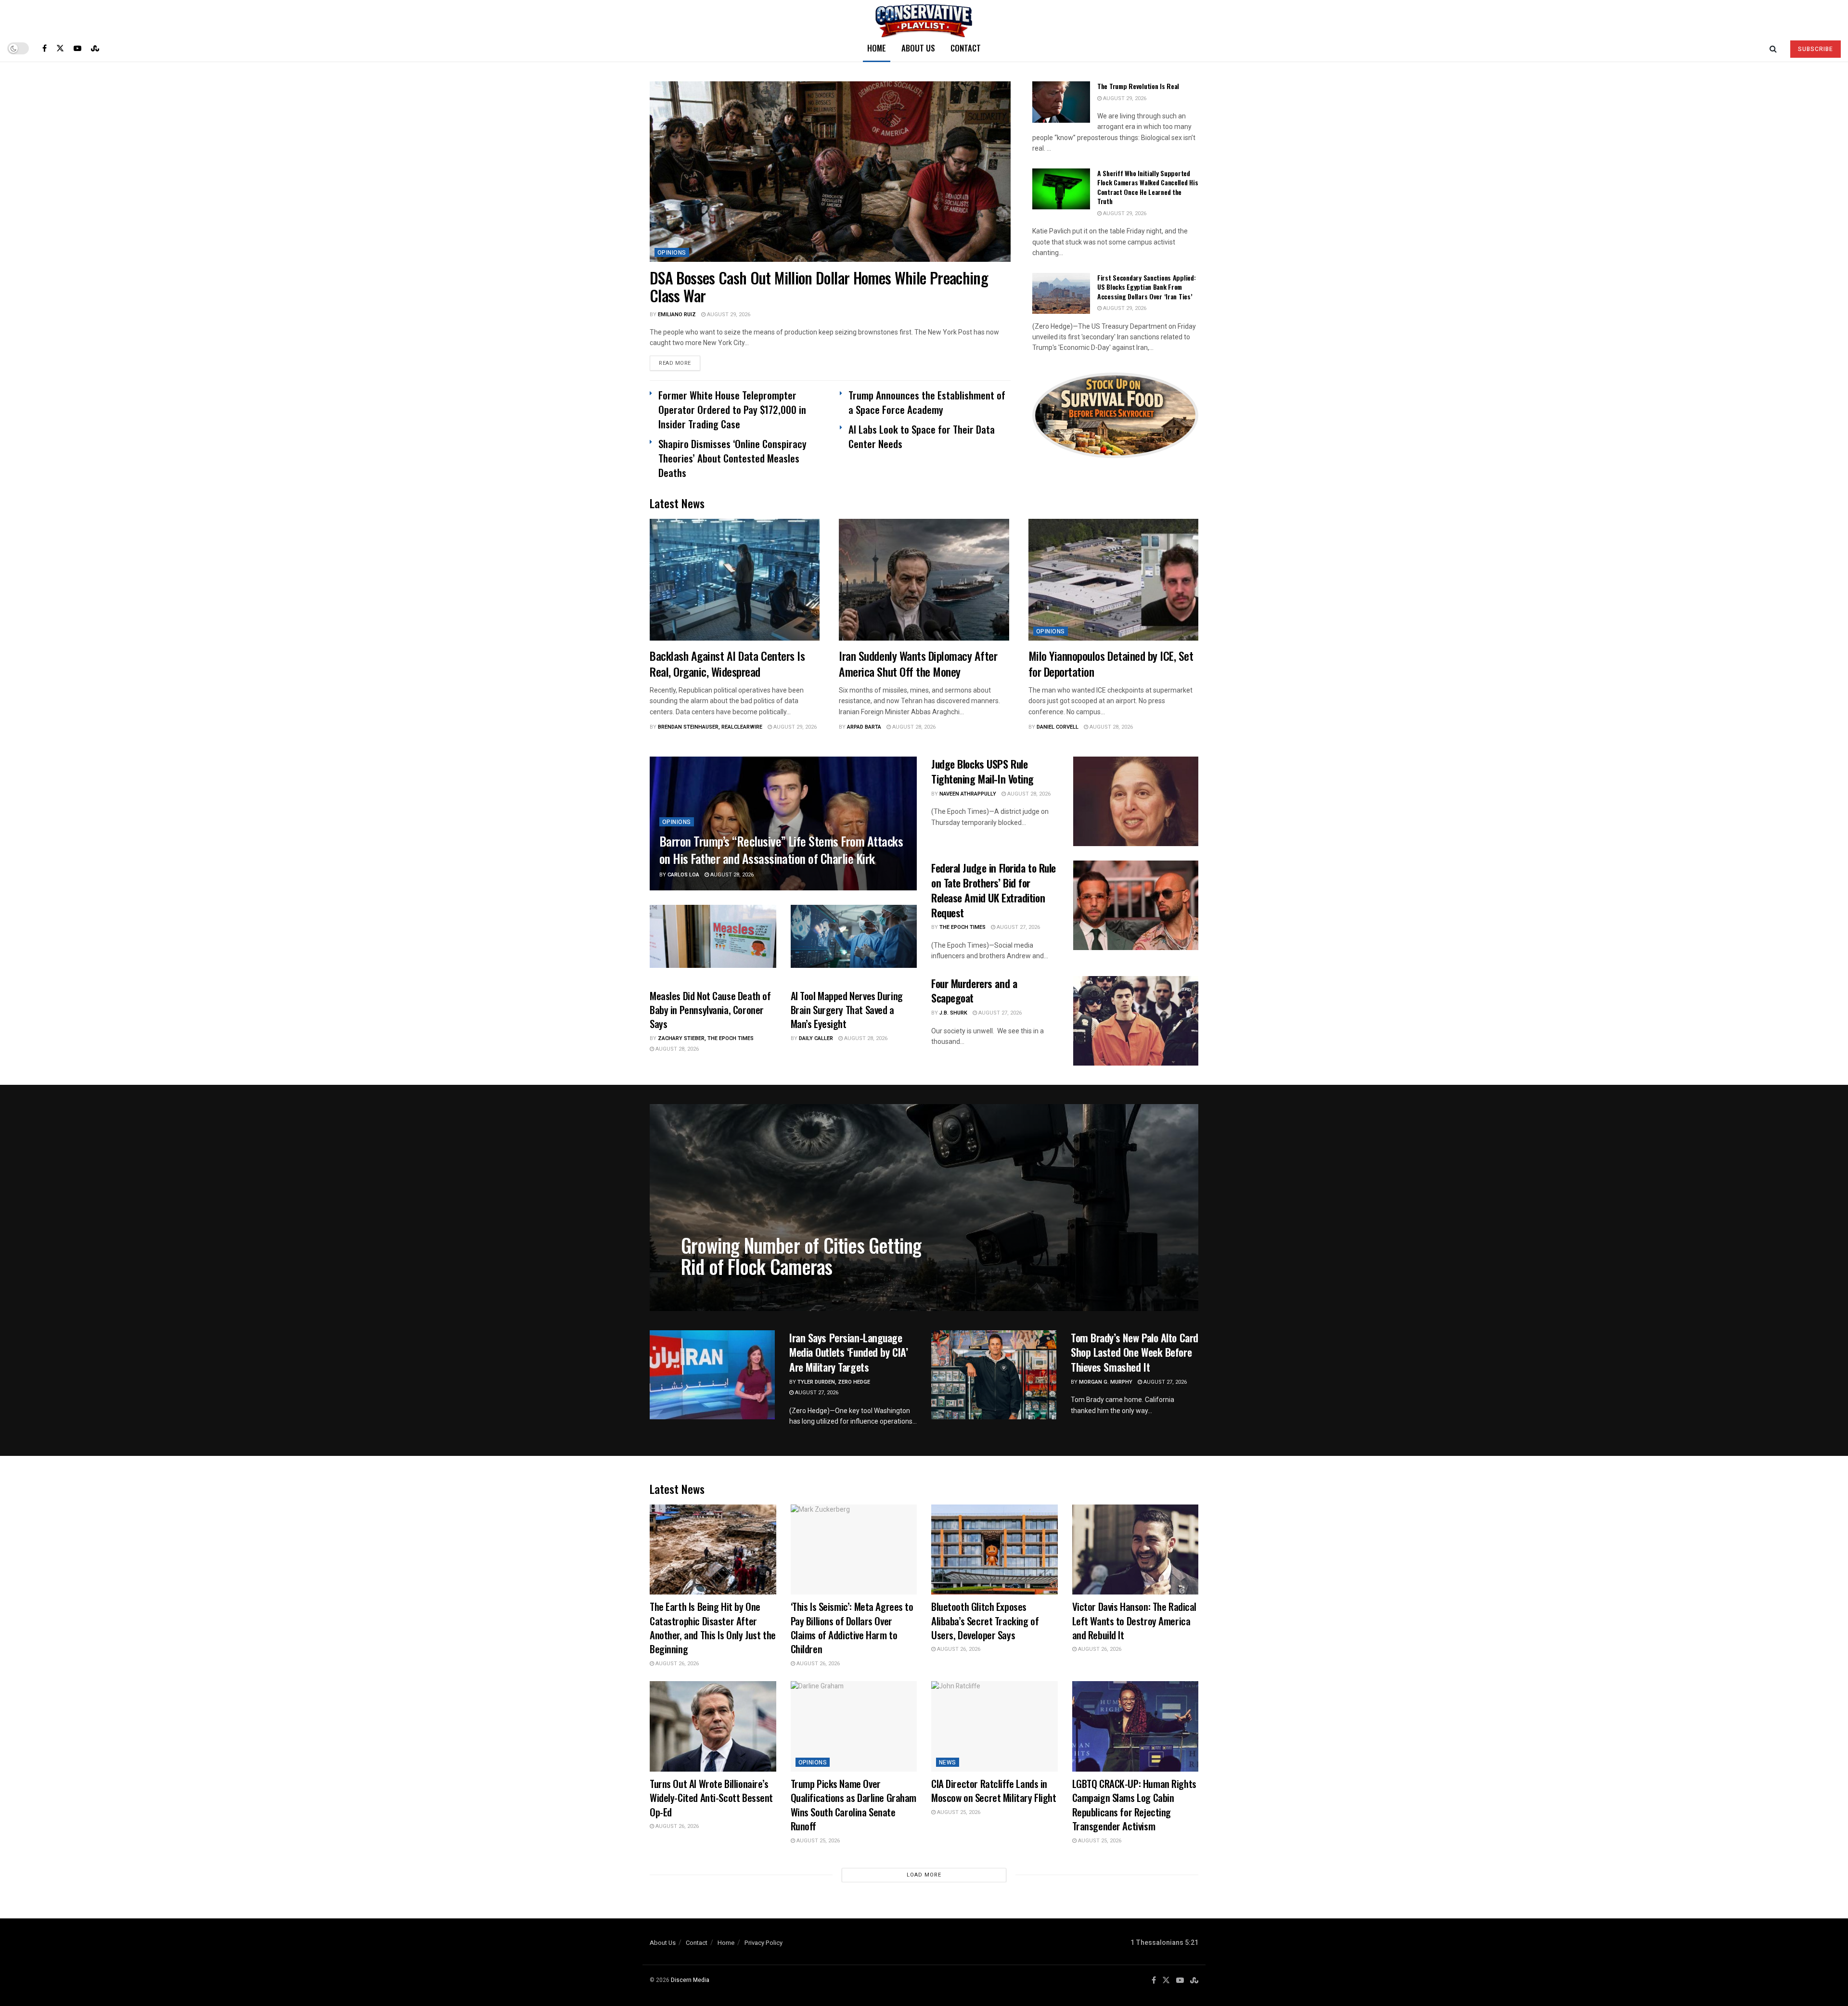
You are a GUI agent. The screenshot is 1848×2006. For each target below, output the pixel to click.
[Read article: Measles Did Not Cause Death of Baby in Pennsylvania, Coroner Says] (713, 936)
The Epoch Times (962, 927)
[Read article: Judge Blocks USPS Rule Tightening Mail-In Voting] (1136, 801)
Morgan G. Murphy (1106, 1382)
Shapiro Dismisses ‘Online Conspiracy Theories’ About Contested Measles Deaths (732, 458)
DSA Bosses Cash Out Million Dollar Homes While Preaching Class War (819, 286)
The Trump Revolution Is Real (1138, 86)
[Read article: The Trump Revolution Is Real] (1061, 102)
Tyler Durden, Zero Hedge (834, 1382)
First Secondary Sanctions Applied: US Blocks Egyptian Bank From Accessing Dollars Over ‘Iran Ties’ (1146, 287)
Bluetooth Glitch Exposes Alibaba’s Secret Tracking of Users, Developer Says (985, 1620)
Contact (966, 48)
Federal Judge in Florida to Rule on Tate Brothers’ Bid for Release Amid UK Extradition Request (994, 890)
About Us (918, 48)
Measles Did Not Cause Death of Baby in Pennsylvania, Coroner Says (710, 1010)
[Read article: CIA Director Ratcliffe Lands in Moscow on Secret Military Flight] (995, 1726)
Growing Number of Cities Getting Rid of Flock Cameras (801, 1256)
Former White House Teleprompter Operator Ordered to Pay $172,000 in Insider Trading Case (732, 409)
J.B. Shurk (953, 1013)
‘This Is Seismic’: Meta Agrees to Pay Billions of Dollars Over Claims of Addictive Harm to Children (852, 1627)
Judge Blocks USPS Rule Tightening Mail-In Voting (982, 771)
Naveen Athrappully (968, 794)
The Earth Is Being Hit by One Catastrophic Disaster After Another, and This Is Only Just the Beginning (713, 1627)
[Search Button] (1773, 48)
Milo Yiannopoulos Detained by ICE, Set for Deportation (1111, 664)
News (948, 1762)
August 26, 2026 (676, 1664)
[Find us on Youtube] (77, 48)
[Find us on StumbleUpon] (95, 48)
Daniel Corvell (1058, 727)
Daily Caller (816, 1038)
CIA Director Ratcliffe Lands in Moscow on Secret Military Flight (994, 1790)
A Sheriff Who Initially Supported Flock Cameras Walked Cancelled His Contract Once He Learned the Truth (1148, 187)
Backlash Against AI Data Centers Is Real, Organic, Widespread (727, 664)
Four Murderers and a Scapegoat (974, 991)
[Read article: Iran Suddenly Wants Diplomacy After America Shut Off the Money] (924, 580)
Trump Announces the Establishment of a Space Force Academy (927, 402)
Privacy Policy (764, 1943)
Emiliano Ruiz (677, 315)
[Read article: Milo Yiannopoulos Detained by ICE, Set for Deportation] (1113, 580)
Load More (924, 1875)
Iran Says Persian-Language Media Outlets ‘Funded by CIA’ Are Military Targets (848, 1352)
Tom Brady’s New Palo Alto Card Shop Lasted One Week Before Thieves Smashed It (1135, 1352)
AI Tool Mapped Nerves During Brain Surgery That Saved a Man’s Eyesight (847, 1010)
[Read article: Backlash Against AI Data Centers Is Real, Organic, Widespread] (735, 580)
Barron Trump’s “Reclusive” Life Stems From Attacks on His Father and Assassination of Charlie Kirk (781, 850)
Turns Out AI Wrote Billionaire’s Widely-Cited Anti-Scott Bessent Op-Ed (711, 1798)
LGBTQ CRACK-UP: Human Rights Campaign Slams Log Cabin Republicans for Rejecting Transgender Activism (1134, 1805)
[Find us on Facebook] (45, 48)
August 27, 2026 (1018, 927)
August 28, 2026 (913, 727)
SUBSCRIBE (1816, 49)
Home (877, 48)
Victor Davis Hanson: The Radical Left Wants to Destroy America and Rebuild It (1135, 1620)
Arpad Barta (864, 727)
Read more (680, 363)
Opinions (672, 253)
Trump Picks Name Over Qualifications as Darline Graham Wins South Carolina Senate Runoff (854, 1805)
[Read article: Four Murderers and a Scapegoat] (1136, 1021)
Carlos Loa (683, 875)
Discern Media (690, 1980)
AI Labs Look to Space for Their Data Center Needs (922, 436)
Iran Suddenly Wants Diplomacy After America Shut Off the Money (918, 664)
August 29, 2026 (728, 315)
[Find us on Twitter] (60, 48)
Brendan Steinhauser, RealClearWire (710, 727)
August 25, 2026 (817, 1841)
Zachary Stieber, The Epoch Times (706, 1038)
